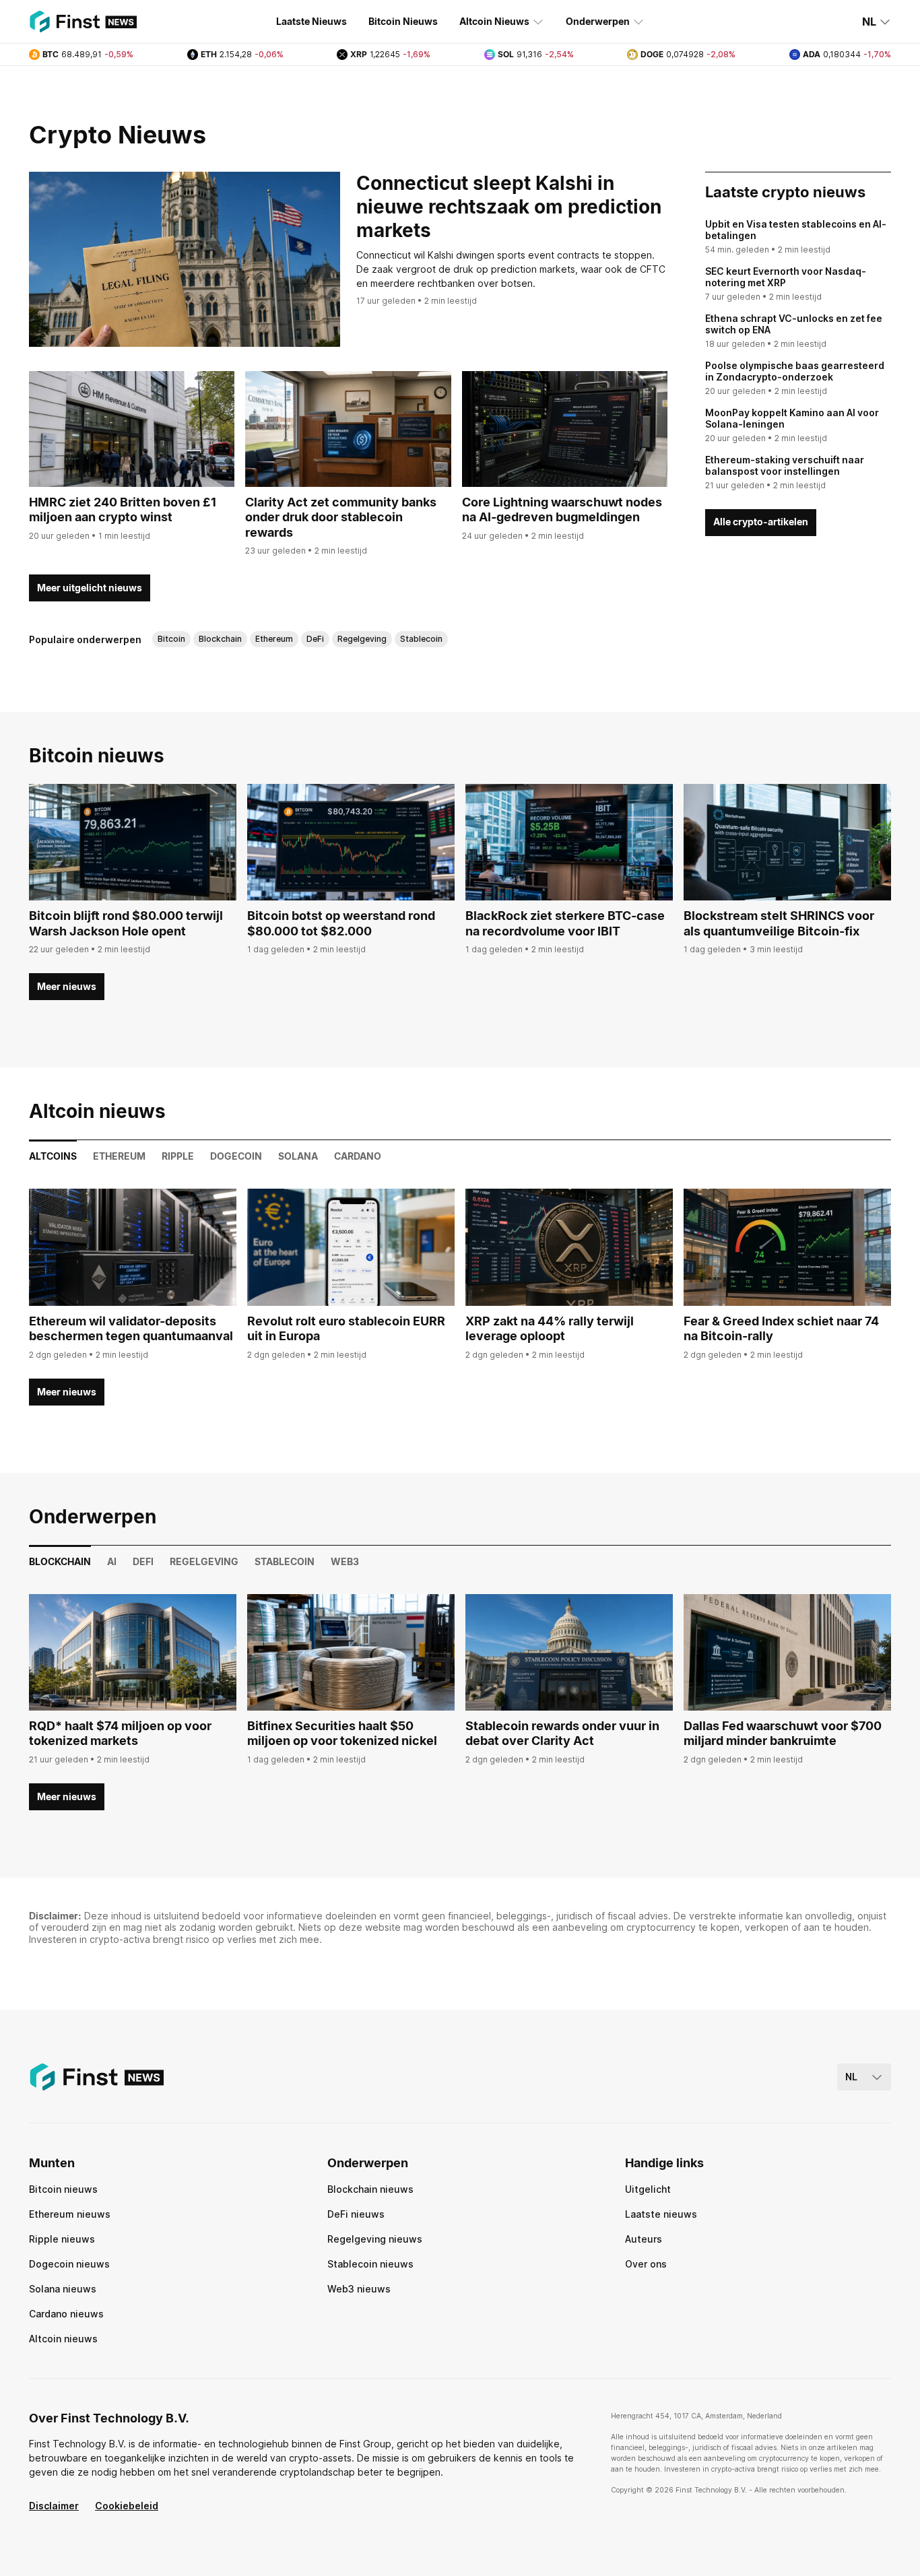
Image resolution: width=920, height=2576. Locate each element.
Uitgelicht (648, 2189)
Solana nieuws (63, 2289)
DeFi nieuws (356, 2214)
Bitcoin (171, 639)
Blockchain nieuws (370, 2189)
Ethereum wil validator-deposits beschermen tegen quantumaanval (131, 1329)
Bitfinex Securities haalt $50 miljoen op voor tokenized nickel (342, 1733)
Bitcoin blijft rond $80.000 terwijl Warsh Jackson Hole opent (126, 923)
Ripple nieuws (62, 2239)
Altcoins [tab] (53, 1156)
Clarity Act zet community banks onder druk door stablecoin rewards (341, 517)
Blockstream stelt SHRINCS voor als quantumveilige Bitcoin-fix (779, 923)
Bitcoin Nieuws (403, 21)
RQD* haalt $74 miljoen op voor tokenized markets (120, 1733)
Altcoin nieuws (63, 2339)
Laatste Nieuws (311, 21)
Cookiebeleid (127, 2506)
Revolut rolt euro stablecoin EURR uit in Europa (346, 1329)
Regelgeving (362, 639)
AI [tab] (112, 1561)
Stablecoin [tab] (285, 1561)
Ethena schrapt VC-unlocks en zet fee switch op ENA (794, 324)
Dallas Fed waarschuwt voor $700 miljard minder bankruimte (783, 1733)
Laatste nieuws (661, 2214)
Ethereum (274, 639)
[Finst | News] (83, 22)
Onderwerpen (598, 21)
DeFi (315, 639)
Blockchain (220, 639)
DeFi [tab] (143, 1561)
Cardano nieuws (66, 2314)
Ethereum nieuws (70, 2214)
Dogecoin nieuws (69, 2264)
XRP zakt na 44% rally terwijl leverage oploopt (550, 1329)
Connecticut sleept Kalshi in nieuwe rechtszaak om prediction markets (509, 207)
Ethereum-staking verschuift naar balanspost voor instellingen (785, 466)
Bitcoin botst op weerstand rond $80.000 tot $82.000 (341, 923)
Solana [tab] (298, 1156)
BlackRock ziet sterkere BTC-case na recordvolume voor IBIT (565, 923)
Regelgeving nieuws (375, 2239)
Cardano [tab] (358, 1156)
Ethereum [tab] (119, 1156)
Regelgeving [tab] (204, 1561)
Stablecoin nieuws (370, 2264)
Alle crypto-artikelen (761, 522)
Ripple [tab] (178, 1156)
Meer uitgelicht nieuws (90, 588)
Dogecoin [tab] (236, 1156)
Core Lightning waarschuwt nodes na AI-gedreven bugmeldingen (562, 510)
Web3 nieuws (359, 2289)
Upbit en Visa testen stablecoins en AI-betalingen (796, 230)
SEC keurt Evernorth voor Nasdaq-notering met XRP (786, 277)
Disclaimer (54, 2506)
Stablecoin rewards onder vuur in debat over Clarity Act (562, 1733)
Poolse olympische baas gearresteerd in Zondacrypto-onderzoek (795, 371)
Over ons (646, 2264)
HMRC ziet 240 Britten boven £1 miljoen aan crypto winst (123, 510)
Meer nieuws (67, 986)
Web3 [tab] (345, 1561)
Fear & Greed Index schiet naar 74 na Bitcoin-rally (781, 1329)
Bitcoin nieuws (63, 2189)
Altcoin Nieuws (494, 21)
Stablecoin (421, 639)
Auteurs (644, 2239)
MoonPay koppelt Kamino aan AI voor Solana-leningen (792, 419)
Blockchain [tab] (60, 1561)
